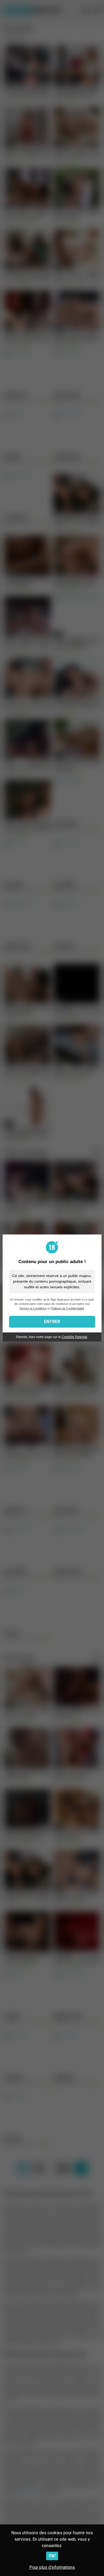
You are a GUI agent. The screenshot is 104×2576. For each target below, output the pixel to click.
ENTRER (52, 1322)
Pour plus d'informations (52, 2567)
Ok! (52, 2556)
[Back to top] (94, 2565)
